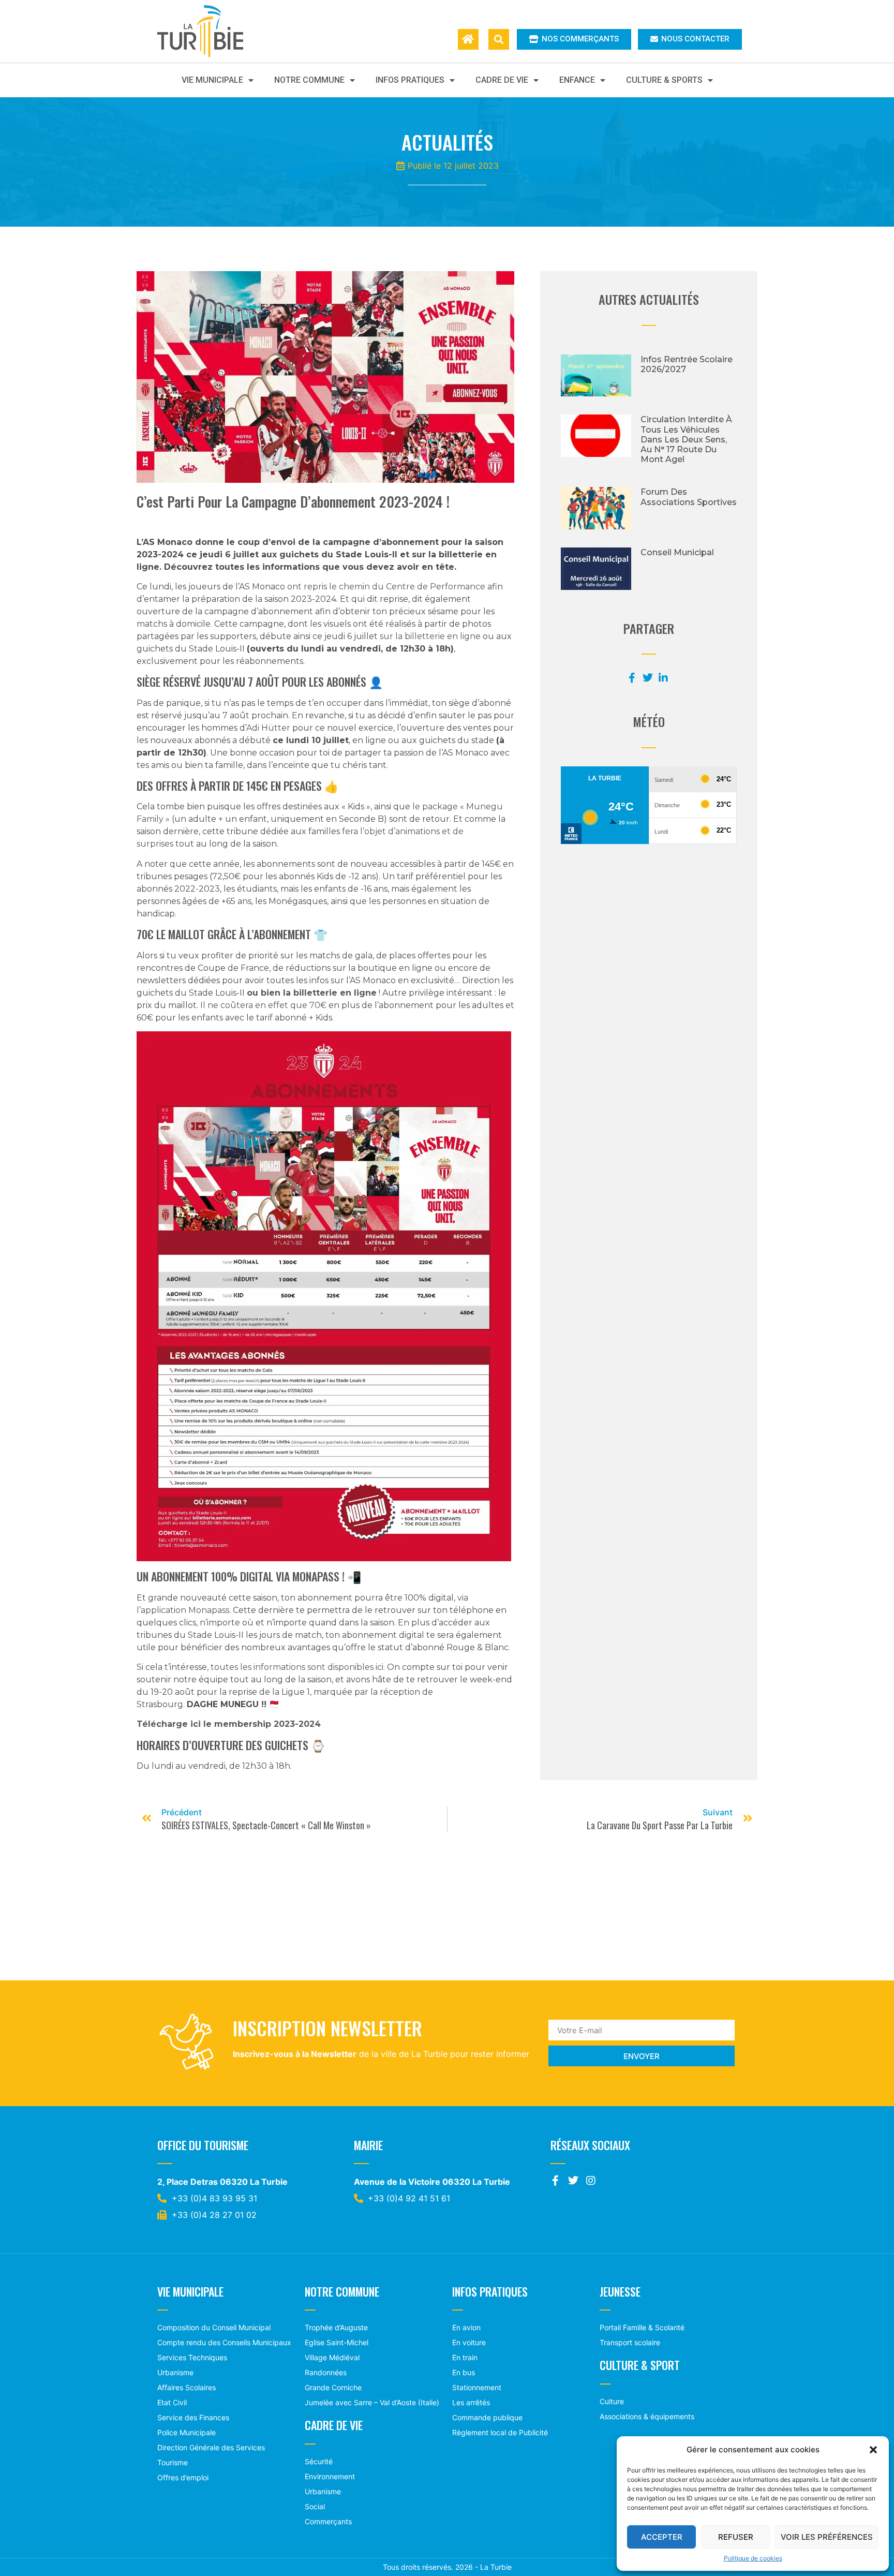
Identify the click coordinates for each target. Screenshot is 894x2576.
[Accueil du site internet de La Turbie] (468, 39)
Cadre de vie (502, 80)
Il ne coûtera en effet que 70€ (263, 1005)
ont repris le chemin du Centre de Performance (386, 587)
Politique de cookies (753, 2558)
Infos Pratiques (410, 80)
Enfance (577, 80)
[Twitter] (573, 2181)
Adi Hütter (268, 728)
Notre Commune (309, 80)
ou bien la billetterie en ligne (312, 993)
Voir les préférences (827, 2537)
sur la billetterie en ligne (430, 636)
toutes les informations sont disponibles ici (297, 1667)
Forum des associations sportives (689, 497)
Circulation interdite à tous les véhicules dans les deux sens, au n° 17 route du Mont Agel (686, 439)
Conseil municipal (677, 552)
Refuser (736, 2537)
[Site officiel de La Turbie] (211, 31)
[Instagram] (591, 2181)
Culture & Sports (664, 80)
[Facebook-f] (556, 2181)
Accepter (662, 2537)
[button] (873, 2450)
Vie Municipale (212, 80)
